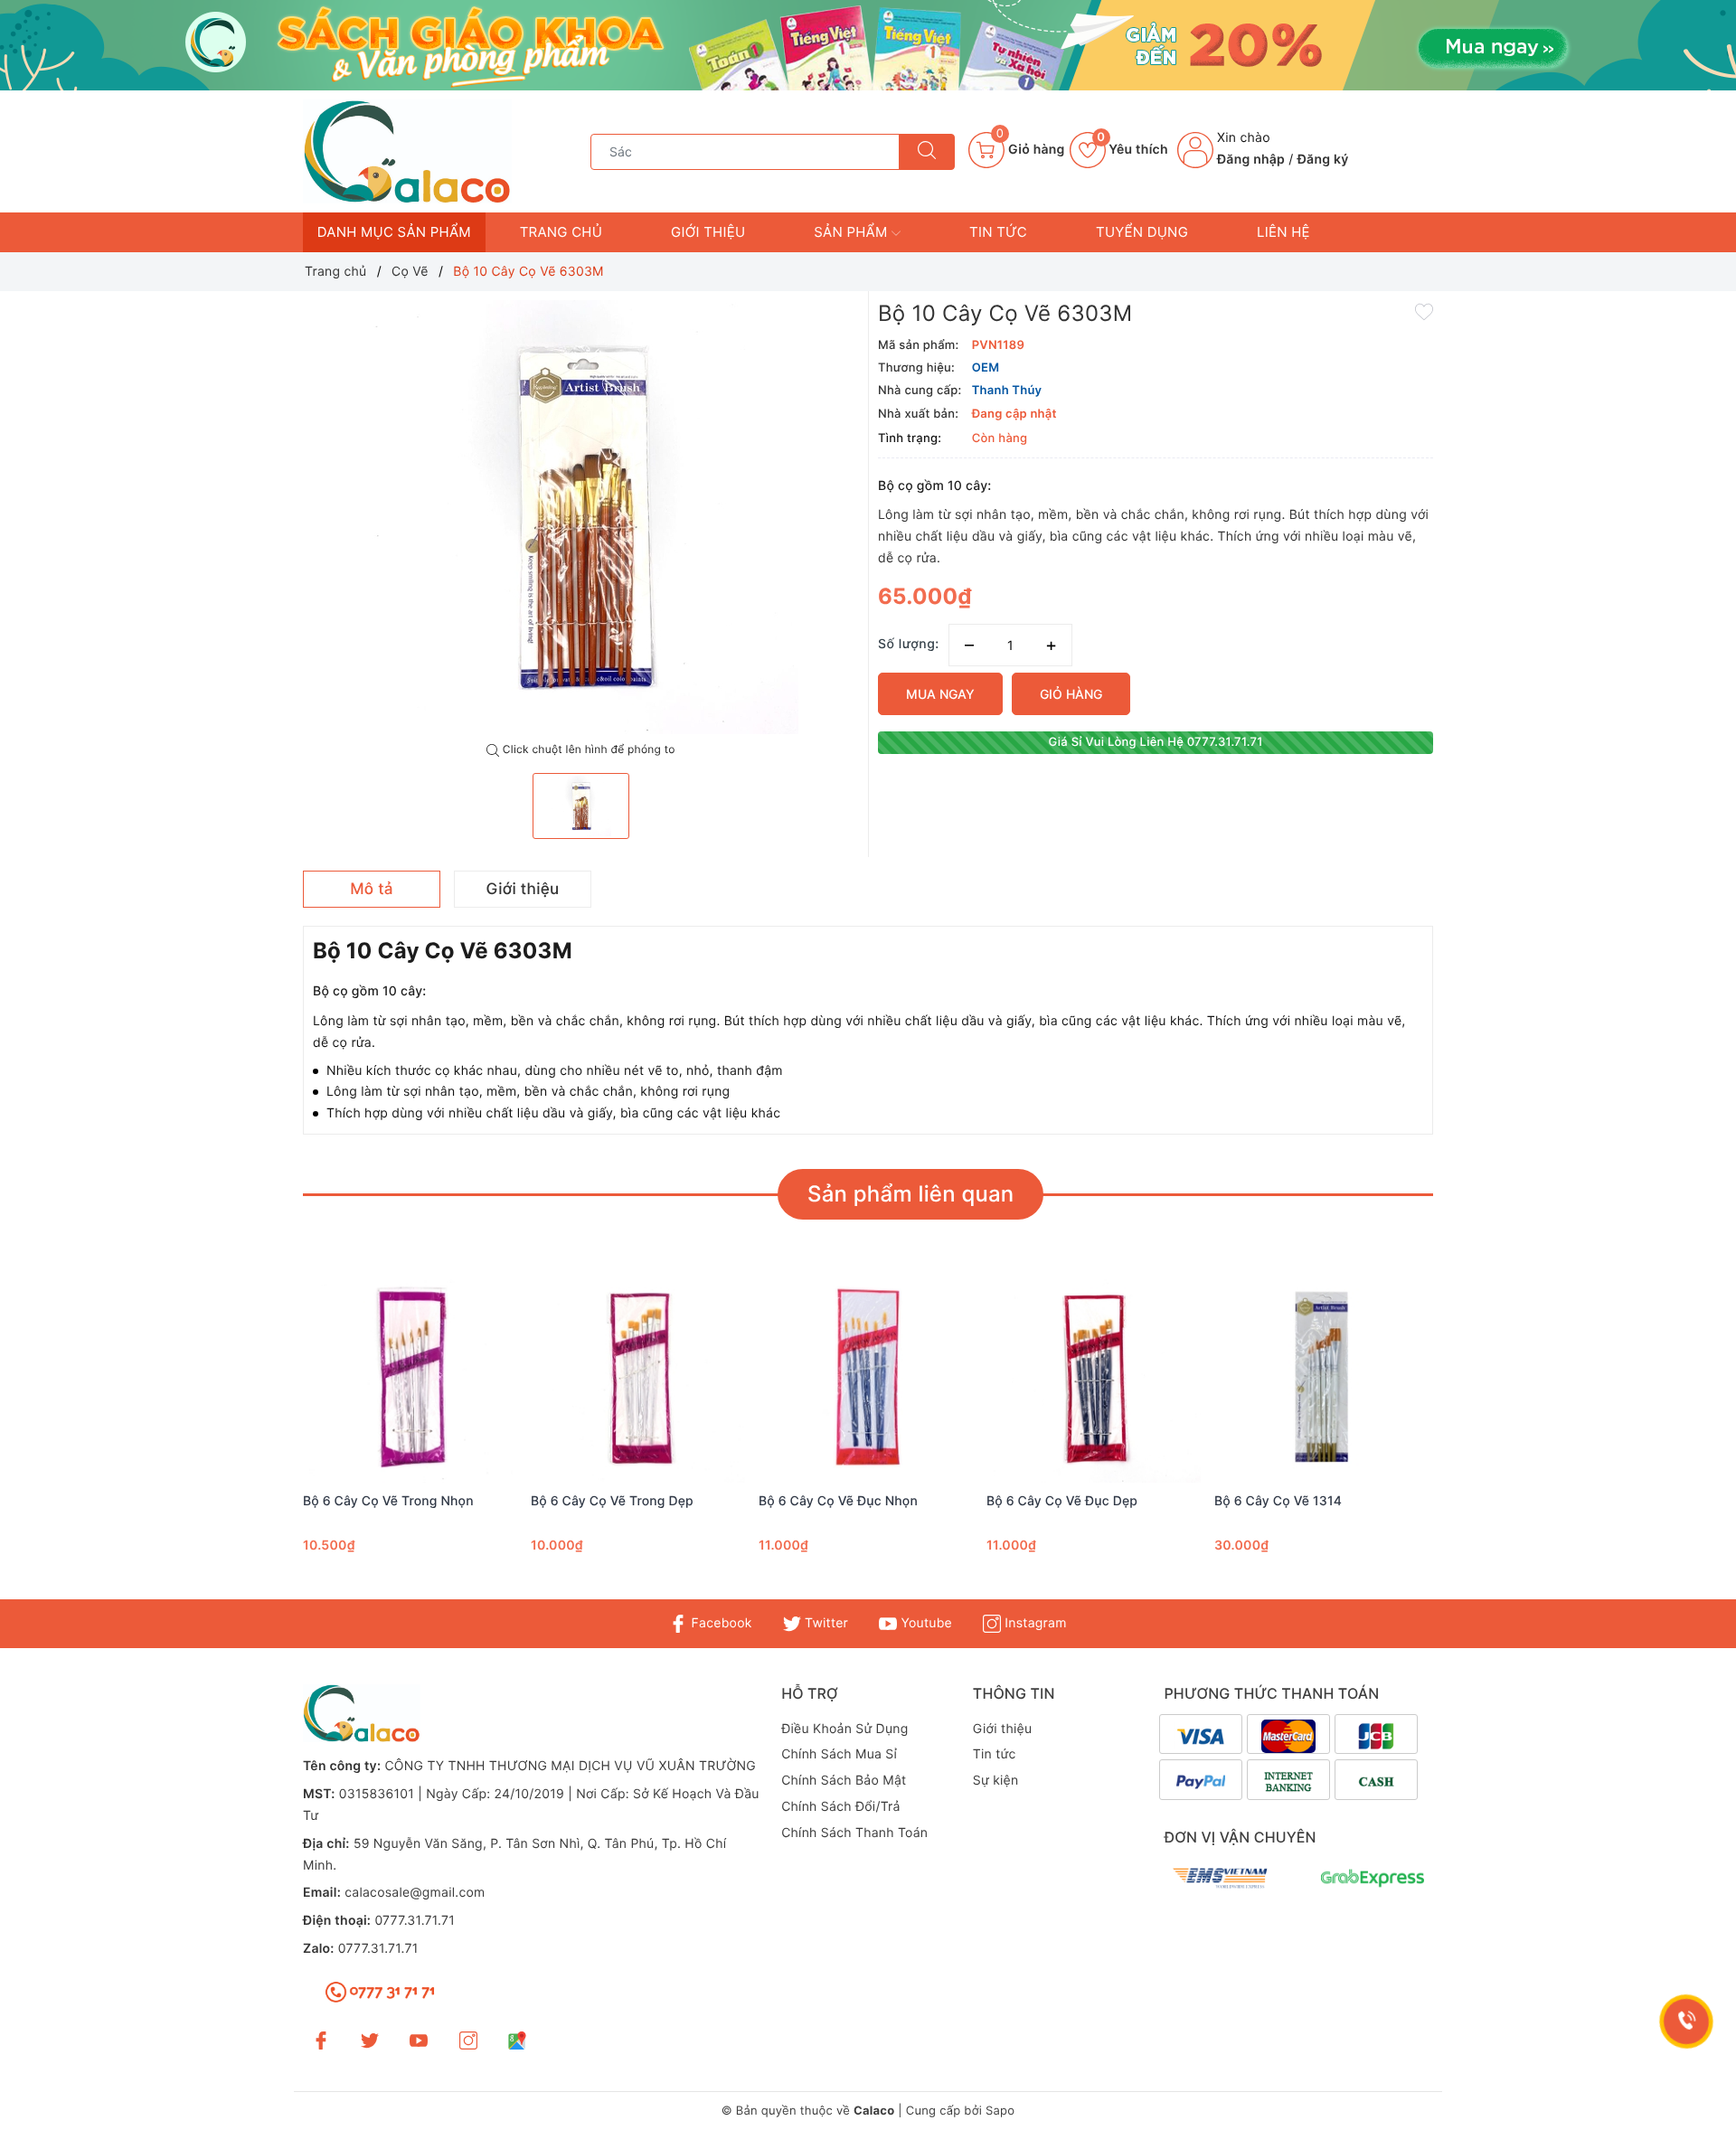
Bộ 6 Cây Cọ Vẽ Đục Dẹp (1062, 1501)
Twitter (825, 1623)
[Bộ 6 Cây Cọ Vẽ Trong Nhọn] (412, 1378)
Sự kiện (996, 1781)
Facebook (719, 1623)
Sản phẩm (853, 232)
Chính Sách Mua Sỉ (839, 1754)
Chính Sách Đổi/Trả (841, 1807)
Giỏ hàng (1071, 694)
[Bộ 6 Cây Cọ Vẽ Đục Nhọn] (868, 1378)
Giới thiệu (708, 232)
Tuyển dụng (1142, 232)
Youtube (925, 1623)
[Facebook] (321, 2039)
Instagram (1033, 1623)
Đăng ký (1323, 160)
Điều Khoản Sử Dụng (844, 1729)
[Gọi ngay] (1687, 2022)
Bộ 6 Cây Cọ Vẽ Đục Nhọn (838, 1501)
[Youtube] (419, 2039)
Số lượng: (909, 644)
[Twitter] (370, 2039)
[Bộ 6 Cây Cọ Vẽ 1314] (1324, 1378)
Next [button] (1483, 1438)
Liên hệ (1283, 232)
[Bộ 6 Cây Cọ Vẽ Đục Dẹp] (1096, 1378)
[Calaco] (868, 45)
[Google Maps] (517, 2039)
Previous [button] (253, 1438)
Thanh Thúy (1007, 391)
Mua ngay (940, 694)
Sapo (1000, 2111)
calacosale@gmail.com (415, 1893)
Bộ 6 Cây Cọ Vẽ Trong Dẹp (612, 1501)
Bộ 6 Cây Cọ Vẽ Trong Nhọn (388, 1501)
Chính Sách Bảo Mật (844, 1781)
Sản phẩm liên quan (910, 1194)
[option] (581, 517)
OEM (986, 368)
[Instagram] (468, 2039)
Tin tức (998, 232)
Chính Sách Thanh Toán (854, 1833)
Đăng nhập (1251, 160)
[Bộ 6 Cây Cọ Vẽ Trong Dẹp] (640, 1378)
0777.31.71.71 (415, 1921)
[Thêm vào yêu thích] (1424, 311)
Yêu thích (1132, 150)
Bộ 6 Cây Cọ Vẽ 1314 (1278, 1501)
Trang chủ (561, 232)
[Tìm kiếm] (927, 152)
